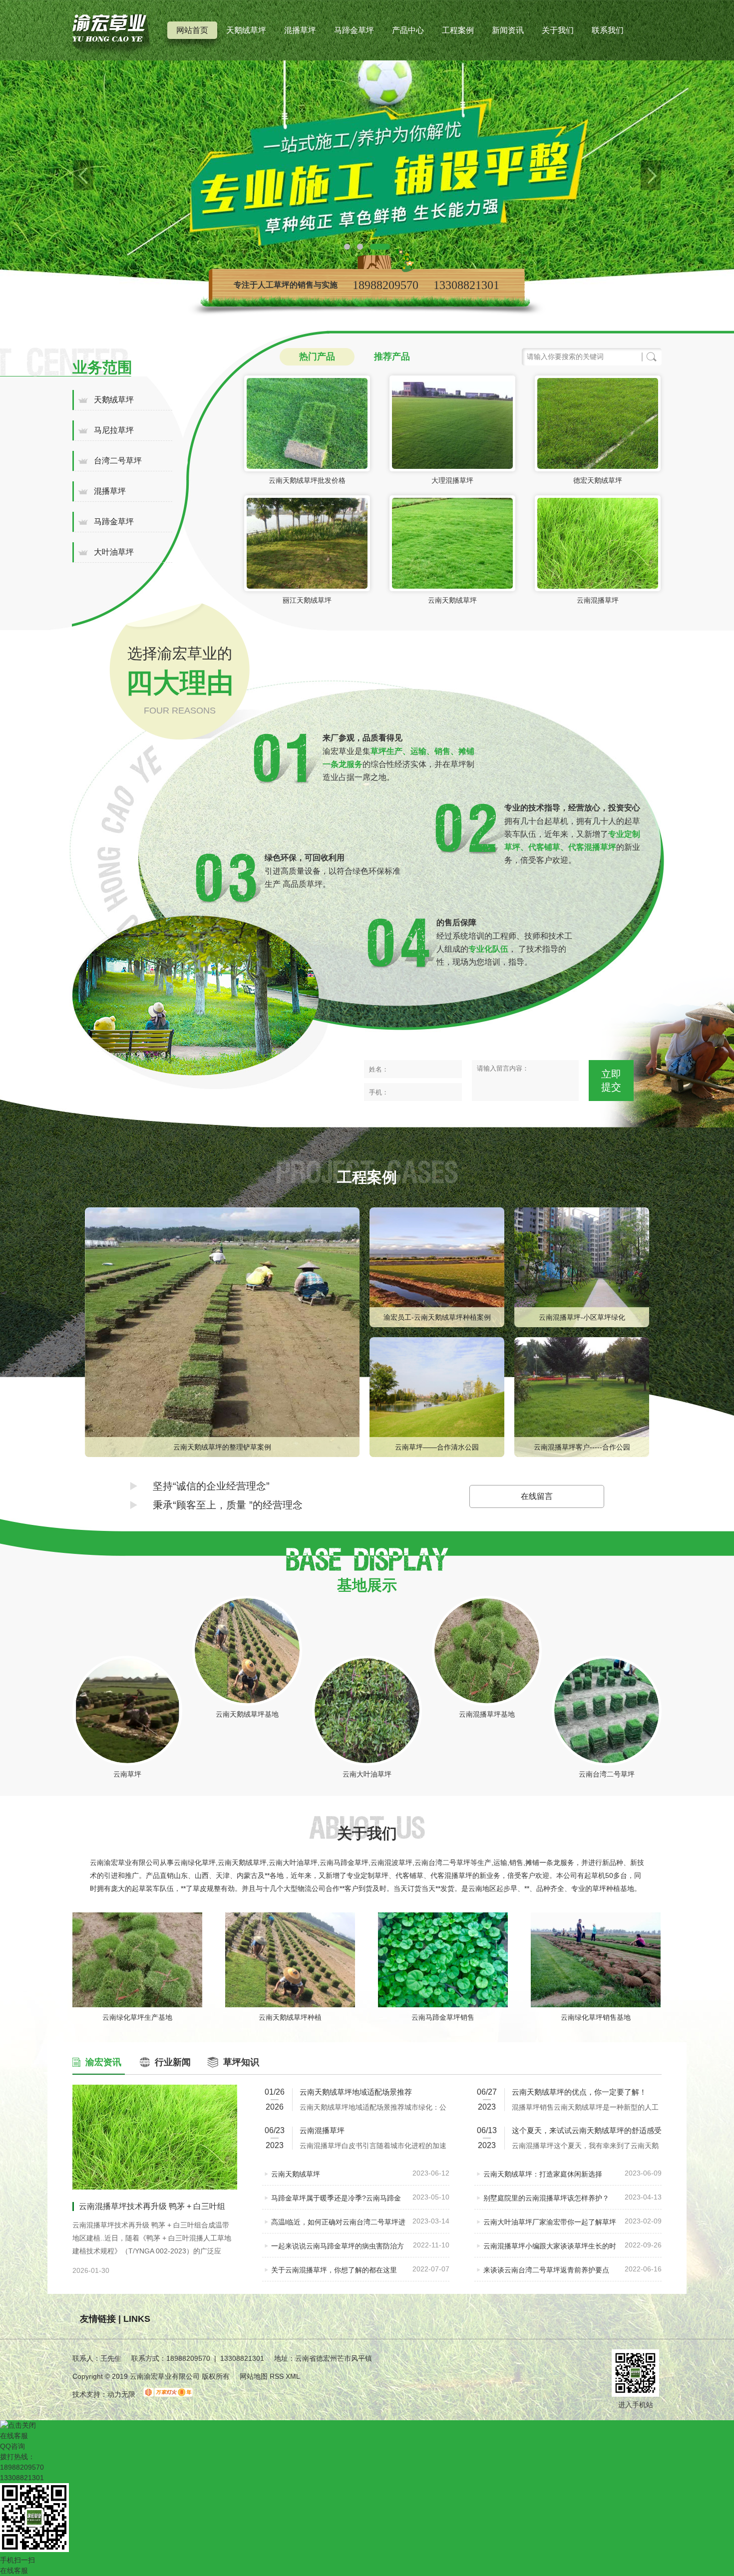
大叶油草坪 (114, 552)
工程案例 (458, 30)
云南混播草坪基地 (487, 1714)
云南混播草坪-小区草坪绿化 (582, 1317)
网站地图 (254, 2376)
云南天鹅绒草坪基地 (247, 1714)
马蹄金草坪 (354, 30)
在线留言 (537, 1496)
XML (293, 2376)
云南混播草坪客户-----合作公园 (582, 1447)
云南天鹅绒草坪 (452, 600)
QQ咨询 (12, 2446)
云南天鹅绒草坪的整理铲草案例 (222, 1447)
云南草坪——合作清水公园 (437, 1447)
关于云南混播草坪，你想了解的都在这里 (334, 2270)
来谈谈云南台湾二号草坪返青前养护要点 (546, 2270)
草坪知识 (241, 2062)
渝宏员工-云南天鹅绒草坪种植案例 (437, 1317)
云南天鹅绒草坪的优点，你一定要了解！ (579, 2092)
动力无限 (121, 2394)
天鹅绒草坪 (246, 30)
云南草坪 (127, 1774)
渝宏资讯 (103, 2062)
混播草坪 (300, 30)
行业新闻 (173, 2062)
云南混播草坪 (598, 600)
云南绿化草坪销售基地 (596, 2017)
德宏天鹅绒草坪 (598, 480)
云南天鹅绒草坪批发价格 (307, 480)
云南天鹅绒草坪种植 (290, 2017)
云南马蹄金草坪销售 (443, 2017)
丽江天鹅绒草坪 (307, 600)
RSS (278, 2376)
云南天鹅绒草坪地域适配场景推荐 (356, 2092)
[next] (651, 175)
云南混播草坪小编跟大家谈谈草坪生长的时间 (550, 2250)
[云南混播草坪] (367, 175)
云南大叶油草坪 (367, 1774)
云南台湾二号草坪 (607, 1774)
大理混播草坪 (452, 480)
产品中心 (408, 30)
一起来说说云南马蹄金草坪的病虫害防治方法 (338, 2250)
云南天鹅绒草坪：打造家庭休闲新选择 (543, 2174)
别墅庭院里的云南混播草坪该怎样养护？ (546, 2198)
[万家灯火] (168, 2394)
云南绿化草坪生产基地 (137, 2017)
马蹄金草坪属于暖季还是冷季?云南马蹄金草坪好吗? (336, 2202)
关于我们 (558, 30)
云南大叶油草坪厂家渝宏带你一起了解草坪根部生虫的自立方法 (550, 2226)
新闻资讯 (508, 30)
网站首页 (192, 30)
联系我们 (608, 30)
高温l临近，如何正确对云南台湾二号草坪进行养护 (338, 2226)
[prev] (83, 175)
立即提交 (611, 1081)
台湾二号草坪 (118, 461)
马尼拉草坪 (114, 430)
